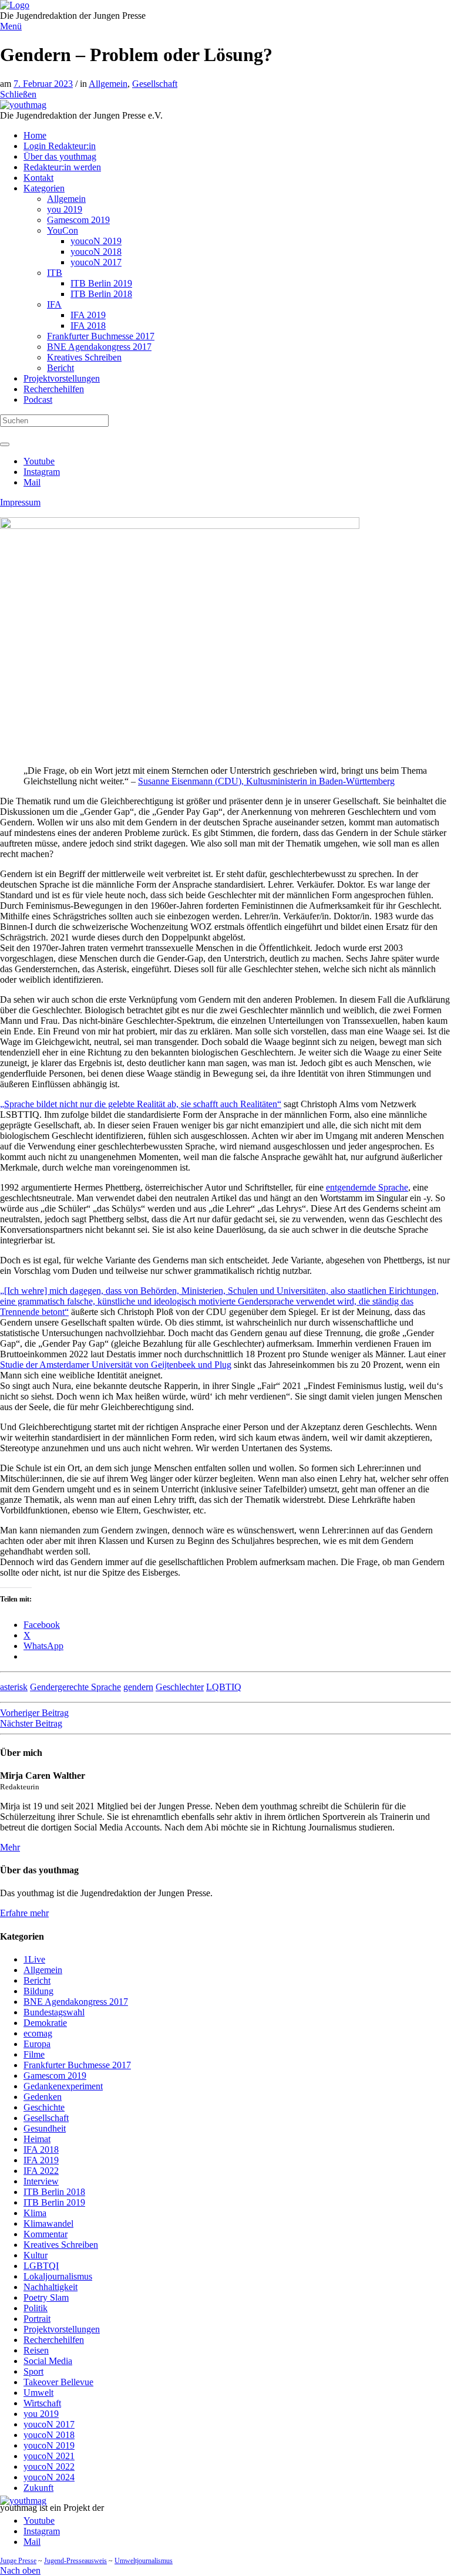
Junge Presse (18, 2561)
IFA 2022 (41, 2171)
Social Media (48, 2361)
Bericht (37, 1980)
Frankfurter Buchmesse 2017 (77, 2065)
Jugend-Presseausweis (75, 2561)
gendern (138, 1687)
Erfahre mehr (24, 1913)
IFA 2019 (41, 2160)
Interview (41, 2181)
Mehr (10, 1847)
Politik (36, 2308)
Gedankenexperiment (63, 2086)
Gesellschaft (155, 84)
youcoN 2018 (49, 2435)
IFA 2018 (41, 2150)
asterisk (14, 1687)
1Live (34, 1959)
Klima (35, 2213)
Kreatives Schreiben (61, 2245)
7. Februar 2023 (43, 84)
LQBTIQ (224, 1687)
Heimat (37, 2139)
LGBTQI (41, 2266)
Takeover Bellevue (58, 2382)
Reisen (36, 2350)
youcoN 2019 (49, 2445)
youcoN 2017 (49, 2424)
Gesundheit (45, 2128)
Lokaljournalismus (58, 2276)
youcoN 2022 (49, 2467)
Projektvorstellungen (62, 2329)
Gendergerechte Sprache (75, 1687)
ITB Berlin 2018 (54, 2192)
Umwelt (38, 2393)
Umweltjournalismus (144, 2561)
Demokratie (45, 2023)
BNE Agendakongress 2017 (76, 2002)
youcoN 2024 (49, 2477)
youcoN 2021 (49, 2456)
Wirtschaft (42, 2403)
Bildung (38, 1991)
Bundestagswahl (54, 2012)
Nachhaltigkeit (51, 2287)
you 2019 (41, 2414)
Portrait (37, 2319)
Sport (33, 2371)
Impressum (20, 502)
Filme (34, 2054)
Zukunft (38, 2488)
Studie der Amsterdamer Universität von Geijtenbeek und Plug (116, 1365)
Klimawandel (48, 2223)
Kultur (36, 2255)
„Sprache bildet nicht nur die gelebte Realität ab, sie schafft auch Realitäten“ (141, 1104)
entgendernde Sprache (367, 1187)
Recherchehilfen (54, 2340)
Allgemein (108, 84)
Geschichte (44, 2107)
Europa (37, 2044)
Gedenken (43, 2097)
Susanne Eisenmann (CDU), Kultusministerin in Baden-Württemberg (266, 781)
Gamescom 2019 (55, 2076)
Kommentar (46, 2234)
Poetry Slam (46, 2297)
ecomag (38, 2033)
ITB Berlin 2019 (54, 2202)
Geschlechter (180, 1687)
